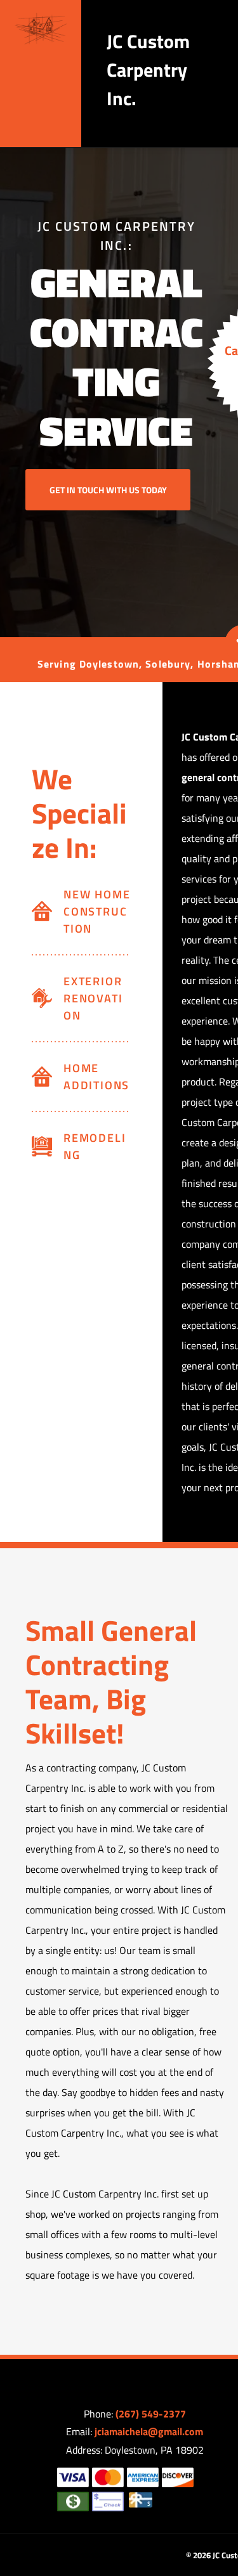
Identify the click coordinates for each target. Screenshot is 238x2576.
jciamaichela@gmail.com (149, 2431)
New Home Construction (97, 911)
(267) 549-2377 (151, 2414)
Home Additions (96, 1077)
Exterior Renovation (93, 998)
